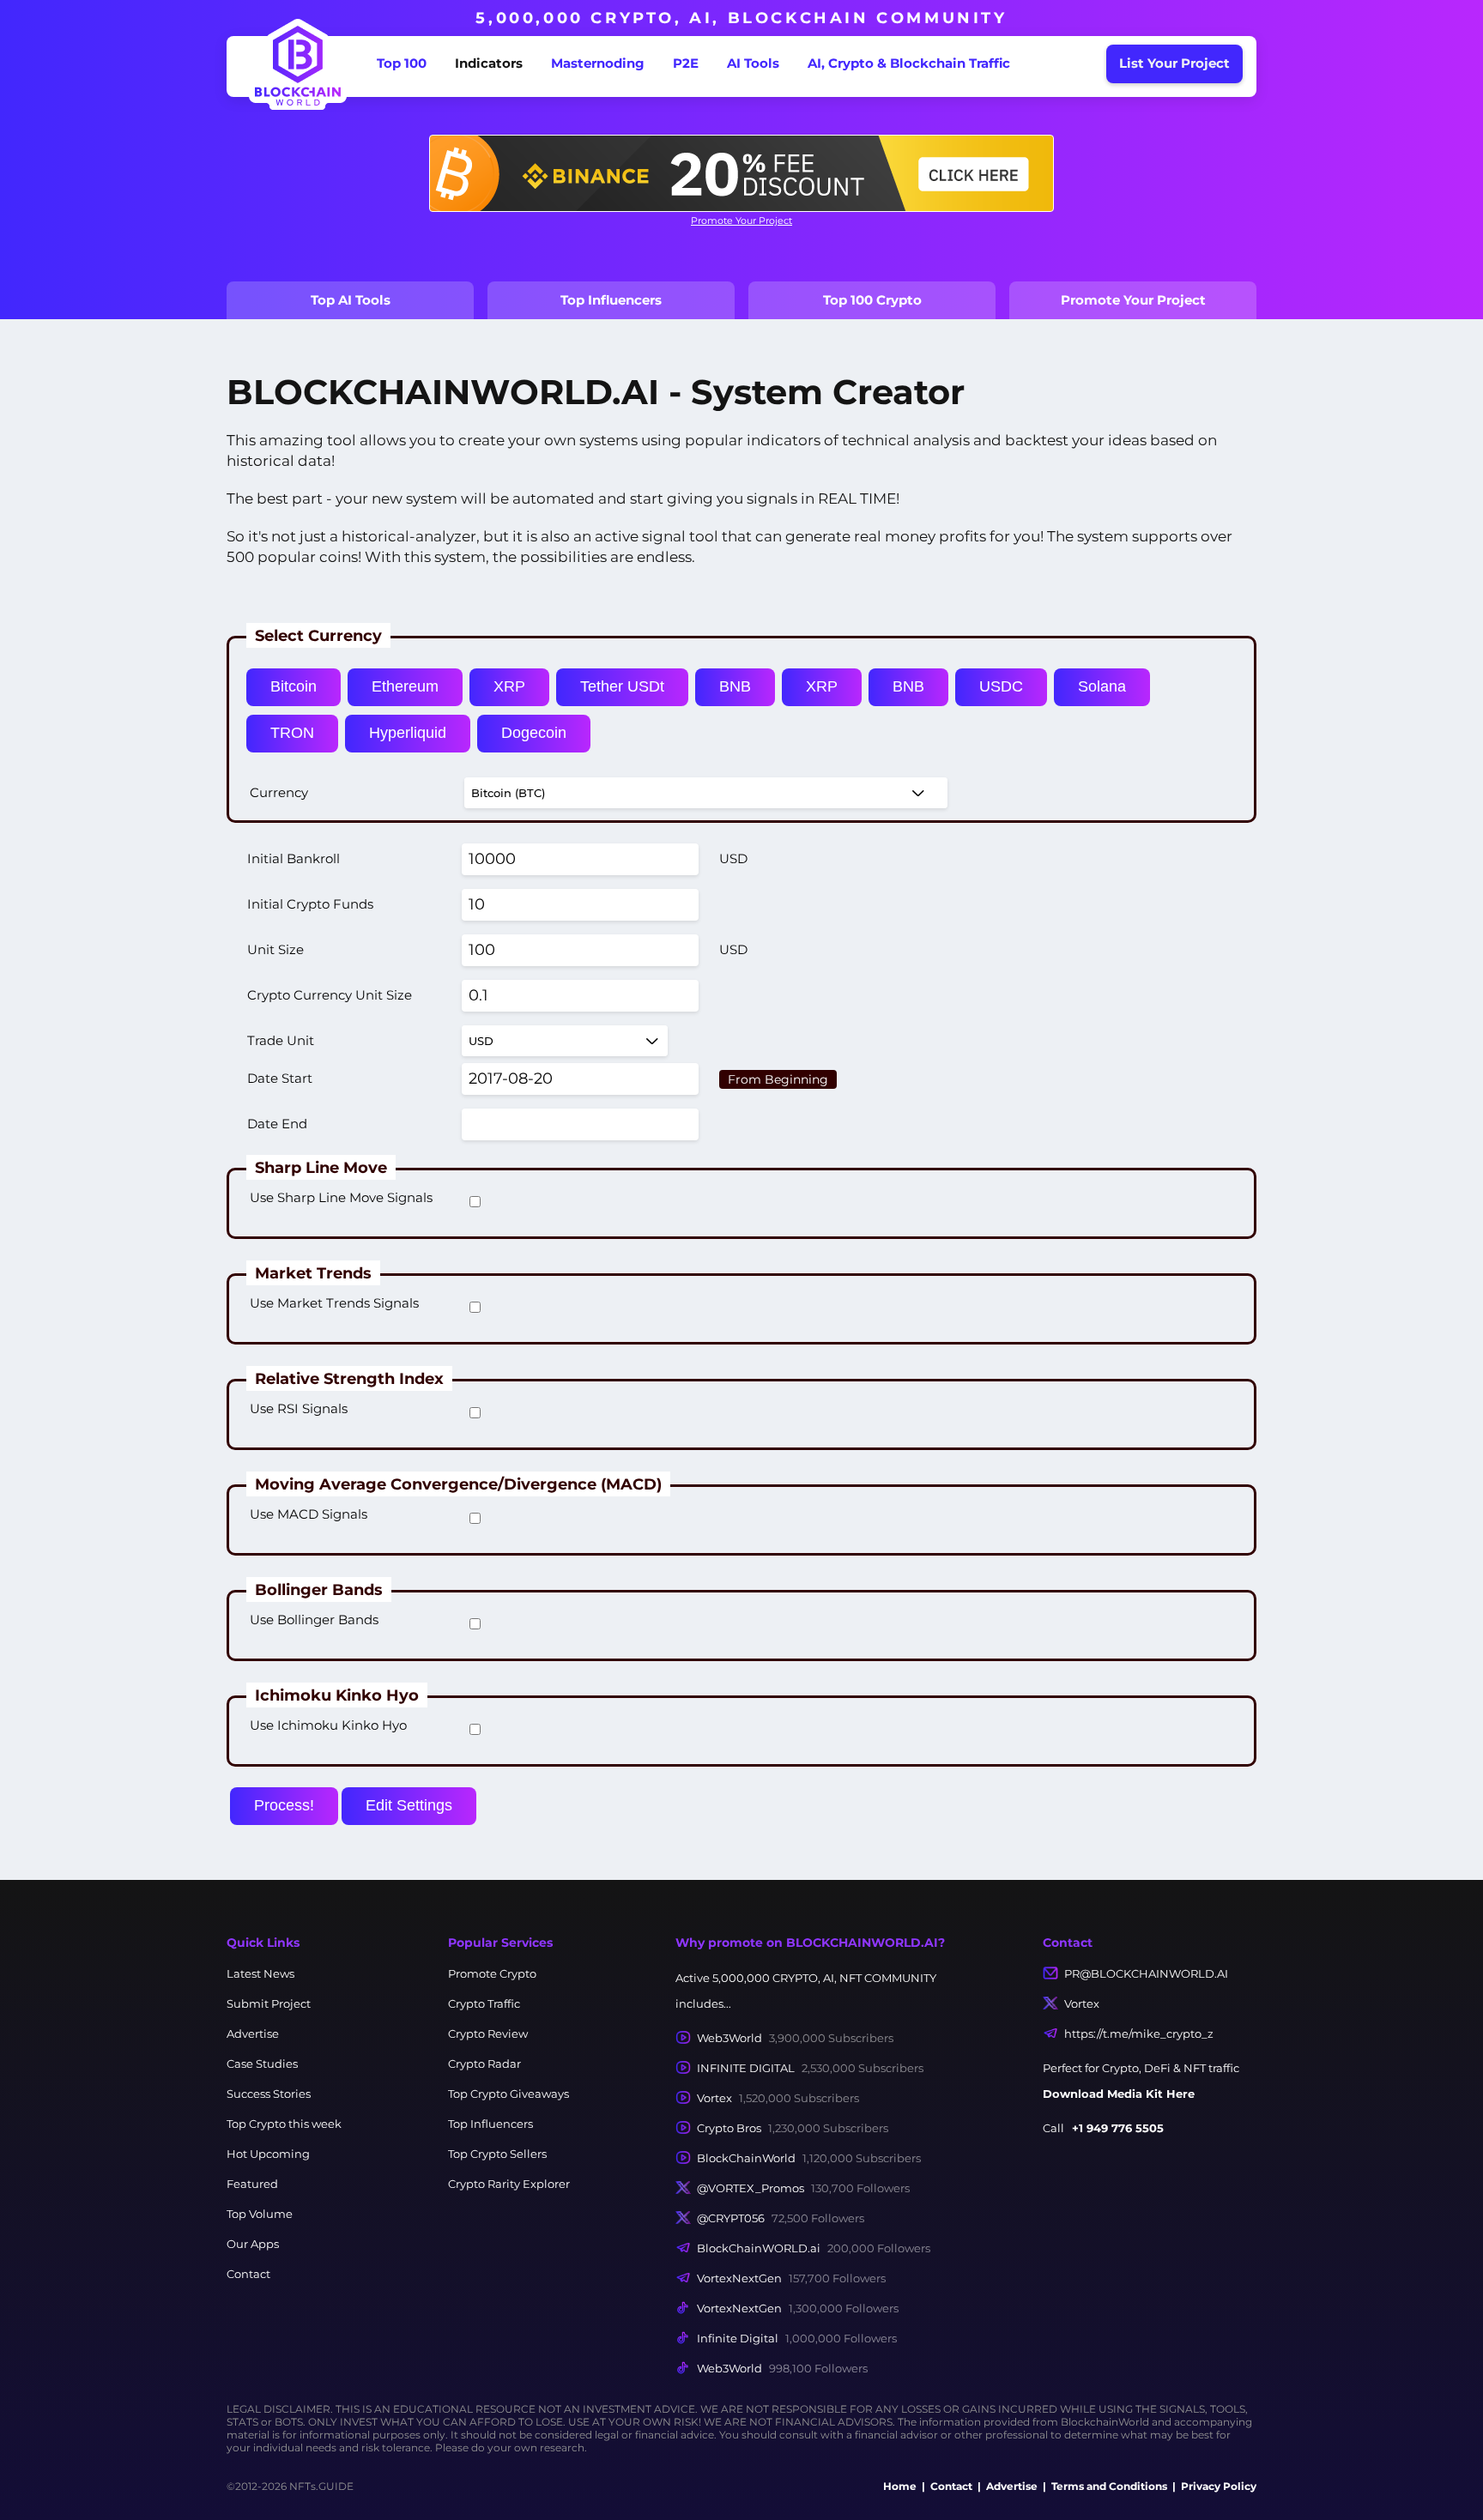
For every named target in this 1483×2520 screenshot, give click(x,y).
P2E (686, 63)
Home (900, 2486)
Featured (252, 2184)
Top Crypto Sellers (497, 2154)
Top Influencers (611, 300)
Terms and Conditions (1109, 2486)
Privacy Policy (1219, 2486)
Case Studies (262, 2064)
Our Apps (253, 2244)
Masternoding (598, 63)
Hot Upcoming (268, 2154)
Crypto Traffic (484, 2003)
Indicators (489, 63)
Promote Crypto (492, 1973)
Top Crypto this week (284, 2124)
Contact (248, 2274)
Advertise (253, 2034)
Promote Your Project (741, 221)
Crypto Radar (484, 2064)
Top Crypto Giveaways (508, 2094)
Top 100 (402, 63)
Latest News (260, 1973)
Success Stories (269, 2094)
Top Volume (260, 2214)
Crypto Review (488, 2034)
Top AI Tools (351, 300)
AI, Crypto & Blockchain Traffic (909, 63)
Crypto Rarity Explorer (509, 2184)
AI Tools (753, 63)
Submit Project (269, 2003)
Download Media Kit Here (1119, 2094)
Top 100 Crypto (872, 300)
